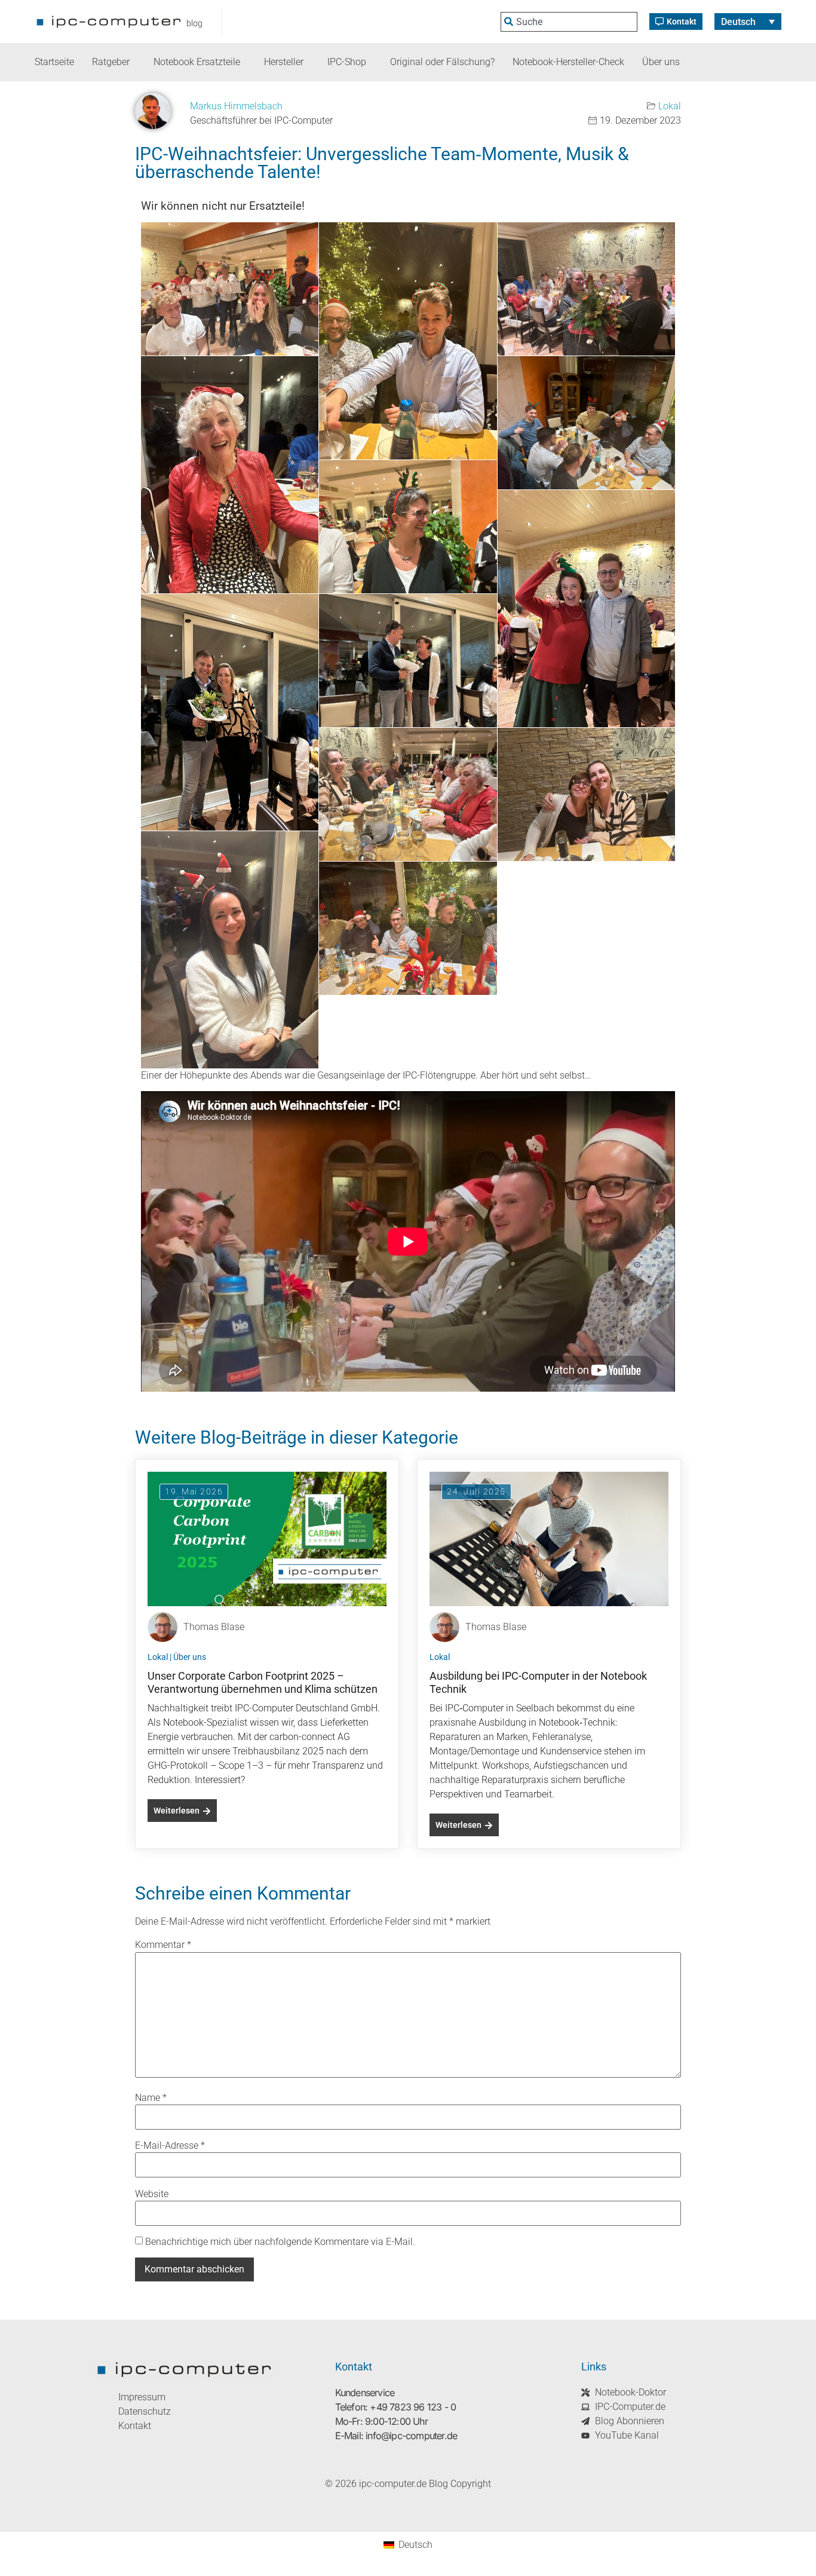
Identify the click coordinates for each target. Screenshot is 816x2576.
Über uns (661, 62)
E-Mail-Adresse (170, 2146)
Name (151, 2098)
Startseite (54, 62)
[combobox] (569, 22)
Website (152, 2194)
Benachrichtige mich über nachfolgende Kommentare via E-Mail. (280, 2242)
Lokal (670, 106)
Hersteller (284, 62)
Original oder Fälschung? (442, 62)
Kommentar (163, 1945)
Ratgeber (111, 62)
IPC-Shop (347, 62)
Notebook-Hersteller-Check (568, 62)
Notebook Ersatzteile (197, 62)
